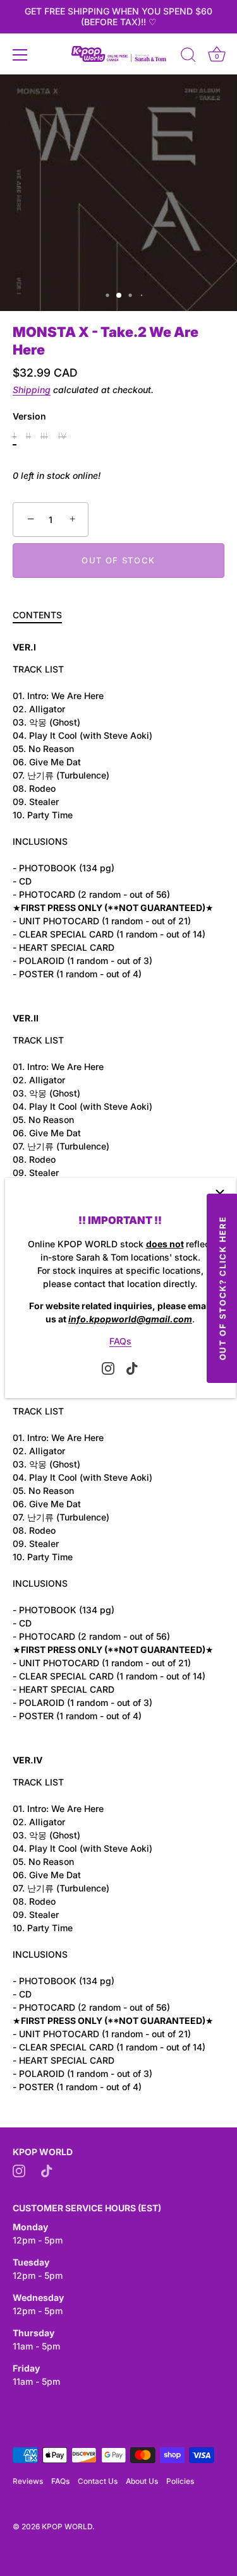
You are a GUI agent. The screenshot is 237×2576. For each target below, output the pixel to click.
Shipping (32, 390)
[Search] (188, 57)
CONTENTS (37, 615)
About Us (142, 2481)
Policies (180, 2481)
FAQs (120, 1341)
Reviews (28, 2481)
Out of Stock (118, 560)
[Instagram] (108, 1367)
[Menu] (20, 55)
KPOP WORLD (67, 2526)
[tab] (44, 615)
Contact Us (98, 2481)
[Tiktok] (132, 1367)
